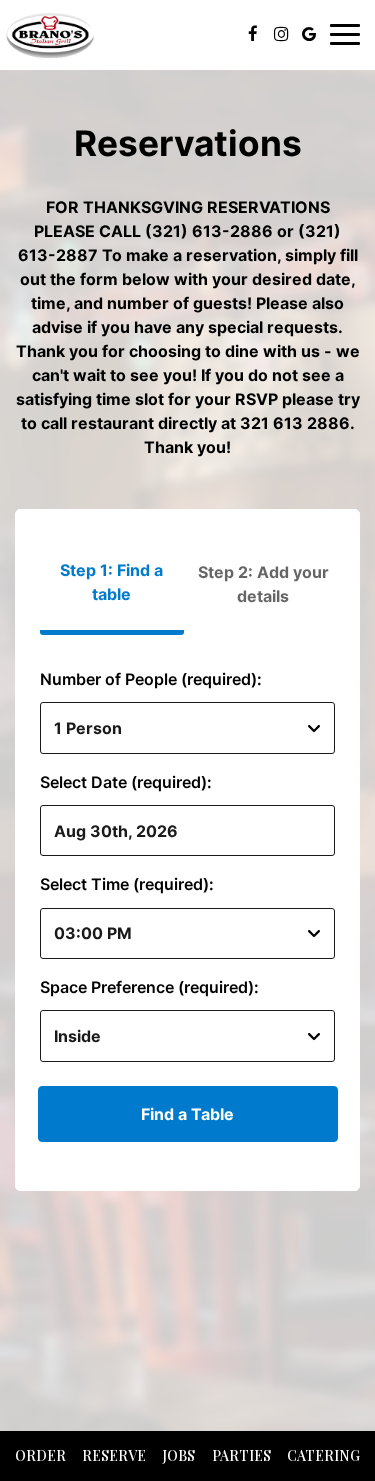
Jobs (178, 1455)
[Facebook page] (253, 34)
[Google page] (309, 34)
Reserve (114, 1455)
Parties (241, 1455)
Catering (323, 1455)
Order (40, 1455)
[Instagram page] (281, 34)
